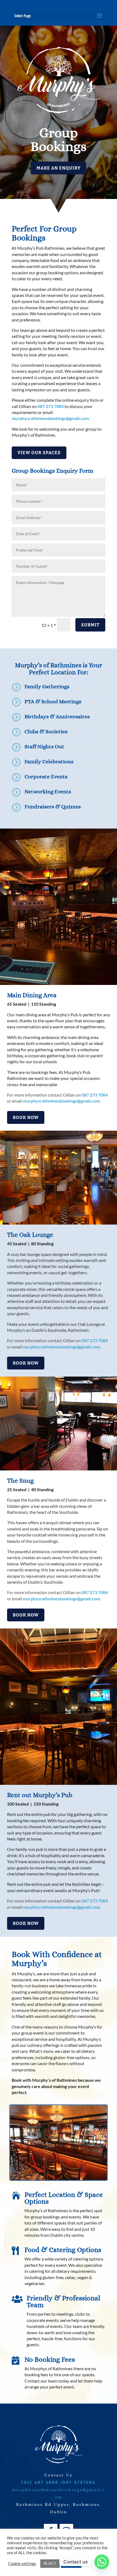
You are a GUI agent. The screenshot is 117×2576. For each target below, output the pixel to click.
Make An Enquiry (59, 168)
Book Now (26, 1117)
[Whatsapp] (102, 2562)
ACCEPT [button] (71, 2563)
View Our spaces (39, 453)
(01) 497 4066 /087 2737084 (59, 2482)
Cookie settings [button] (22, 2564)
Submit (90, 625)
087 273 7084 (51, 406)
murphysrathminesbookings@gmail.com (50, 418)
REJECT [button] (50, 2563)
